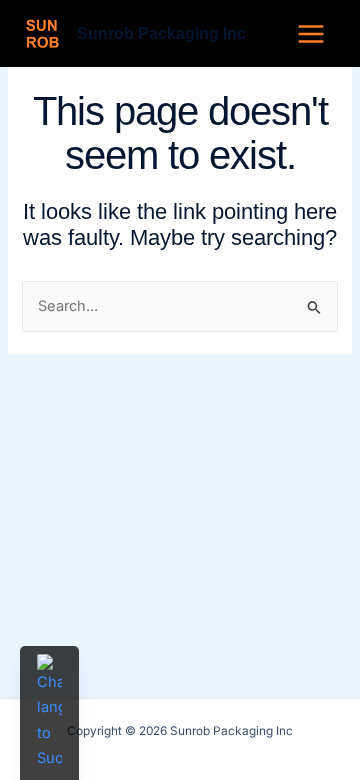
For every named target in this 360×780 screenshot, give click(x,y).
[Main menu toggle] (311, 33)
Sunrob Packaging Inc (161, 33)
